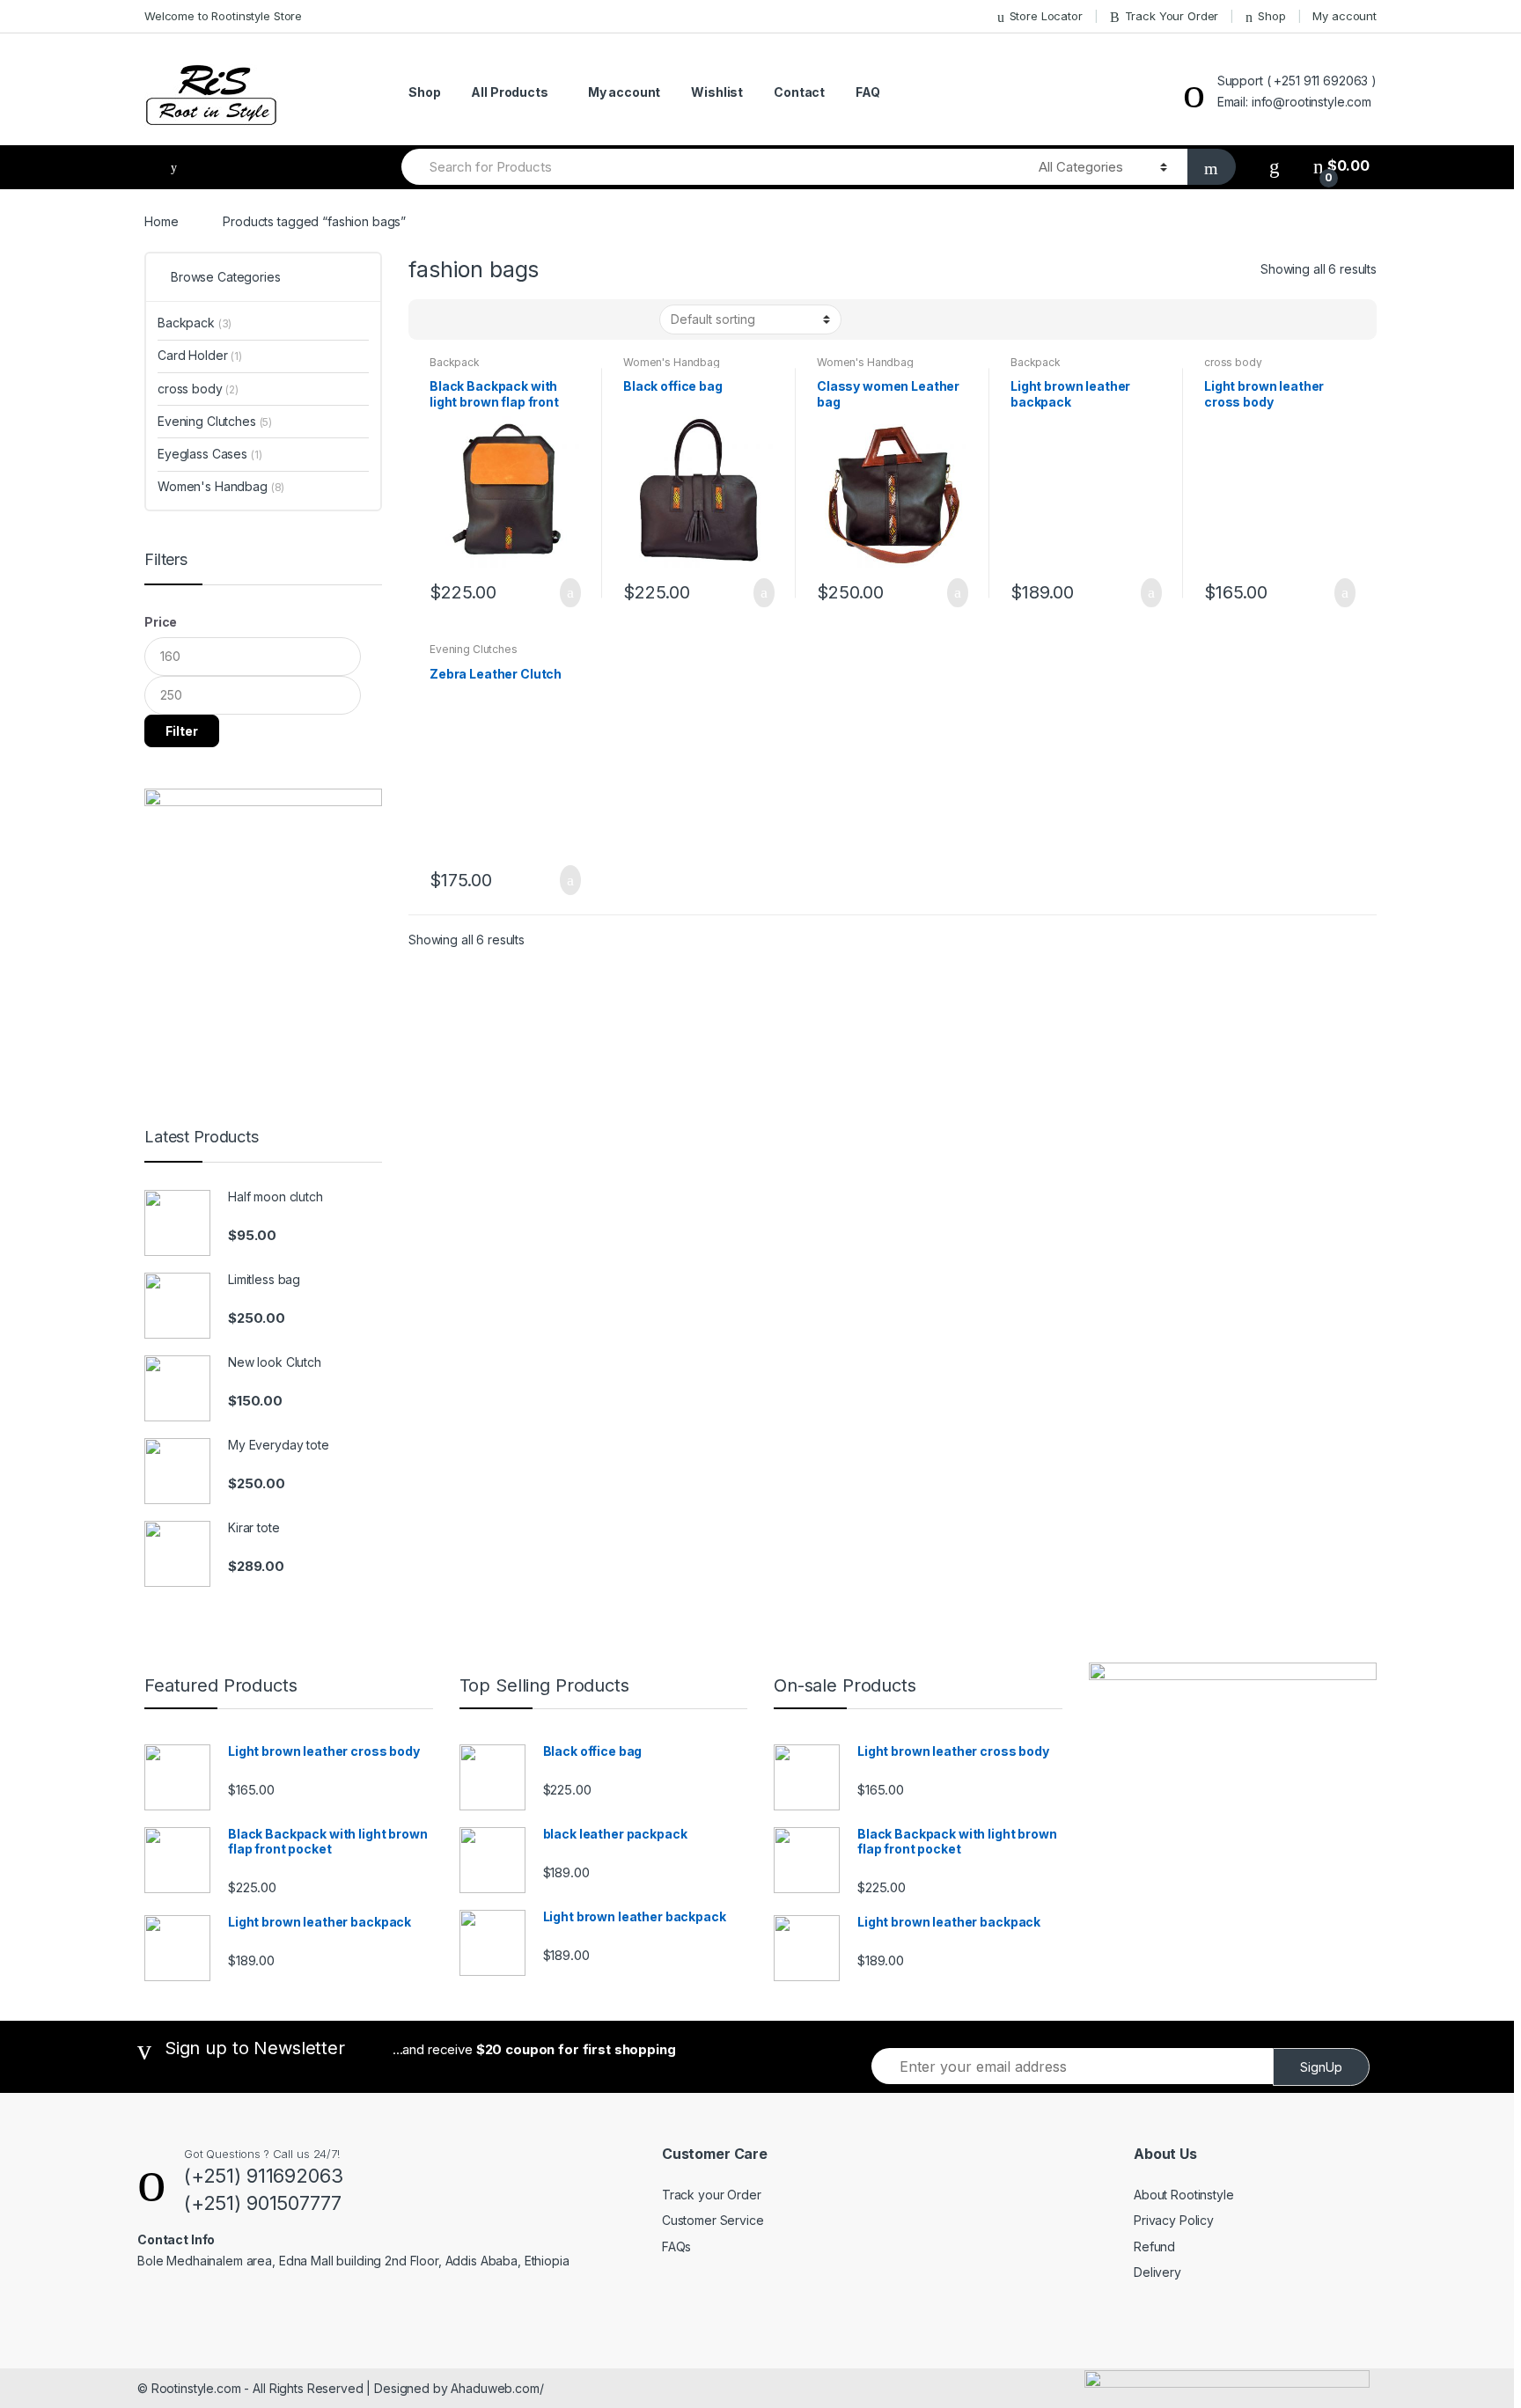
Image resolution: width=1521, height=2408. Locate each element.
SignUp (1321, 2067)
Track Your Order (1172, 16)
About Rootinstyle (1184, 2195)
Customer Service (713, 2220)
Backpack (455, 362)
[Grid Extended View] (458, 319)
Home (161, 221)
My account (1345, 16)
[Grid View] (432, 319)
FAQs (676, 2246)
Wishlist (717, 92)
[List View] (483, 319)
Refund (1154, 2246)
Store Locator (1046, 16)
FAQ (868, 92)
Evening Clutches (474, 649)
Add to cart (565, 593)
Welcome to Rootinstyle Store (223, 16)
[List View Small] (509, 319)
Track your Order (712, 2195)
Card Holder (200, 355)
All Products (509, 92)
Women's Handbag (672, 362)
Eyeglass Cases (210, 454)
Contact (799, 92)
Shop (1271, 16)
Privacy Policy (1174, 2220)
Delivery (1157, 2272)
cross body (1233, 362)
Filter (182, 731)
